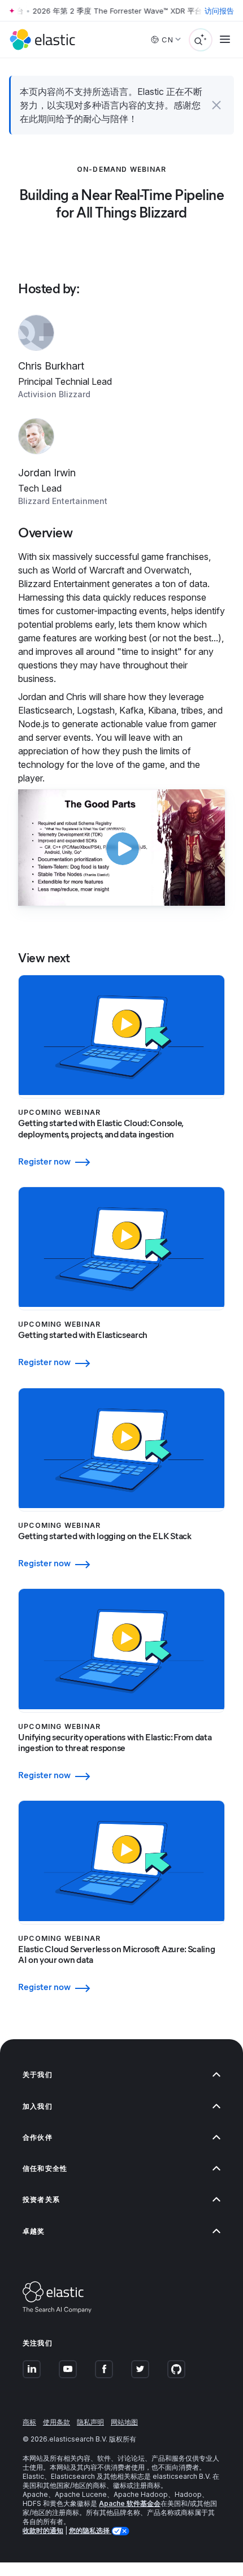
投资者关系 (41, 2199)
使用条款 (57, 2422)
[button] (216, 105)
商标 (29, 2422)
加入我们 (38, 2106)
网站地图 (124, 2422)
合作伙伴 (38, 2137)
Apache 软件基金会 (130, 2503)
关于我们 (38, 2075)
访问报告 (219, 11)
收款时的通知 (43, 2531)
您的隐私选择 (90, 2531)
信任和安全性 (45, 2168)
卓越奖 (34, 2231)
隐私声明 (90, 2422)
